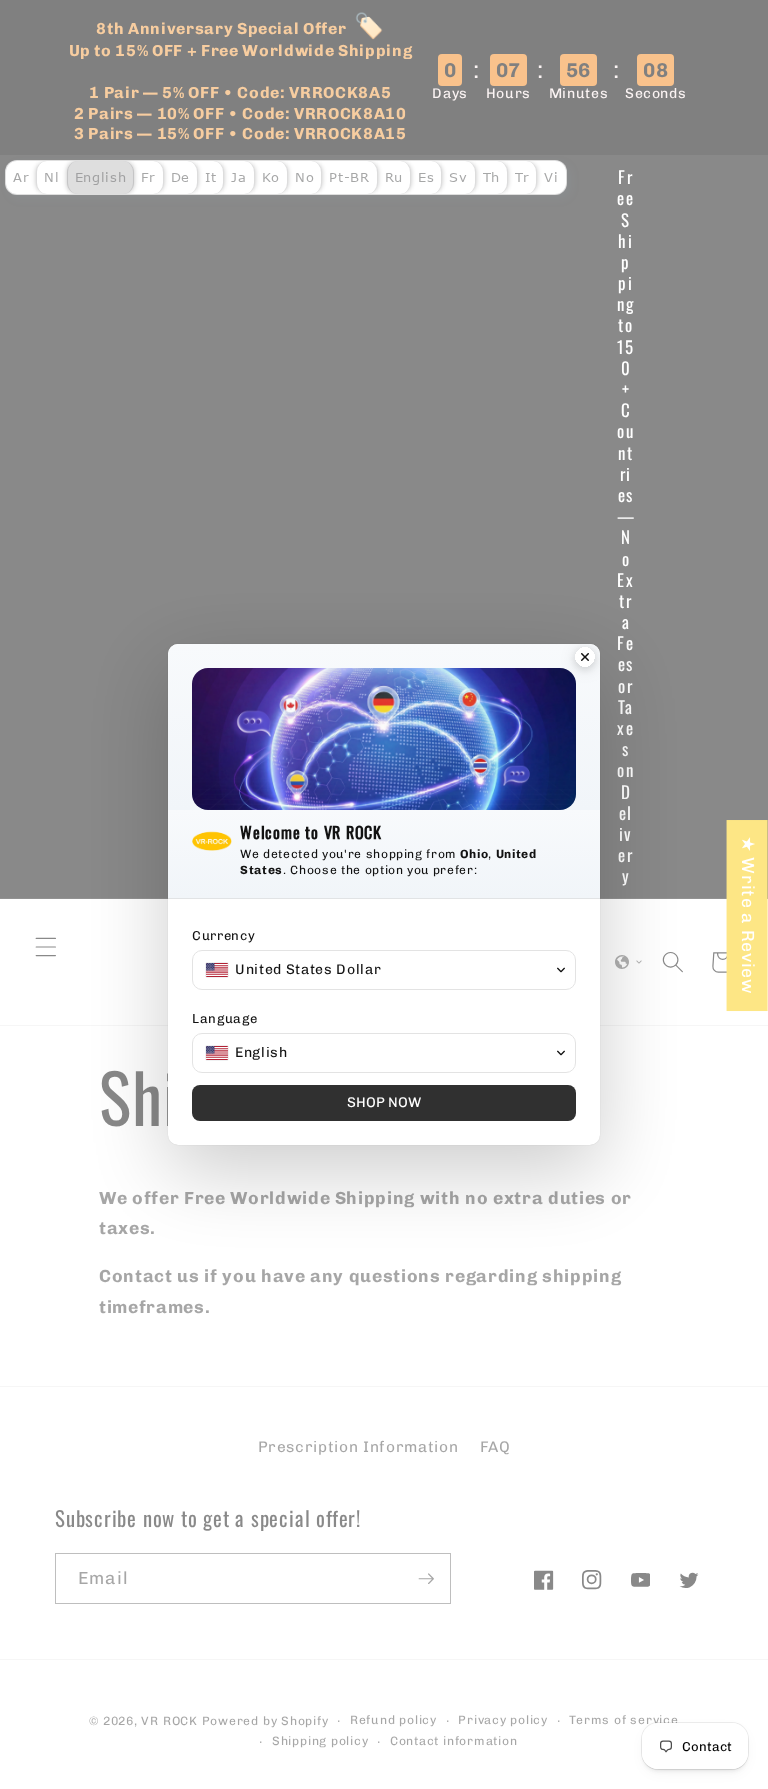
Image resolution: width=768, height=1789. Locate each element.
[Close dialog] (585, 659)
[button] (384, 970)
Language (224, 1018)
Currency (223, 935)
